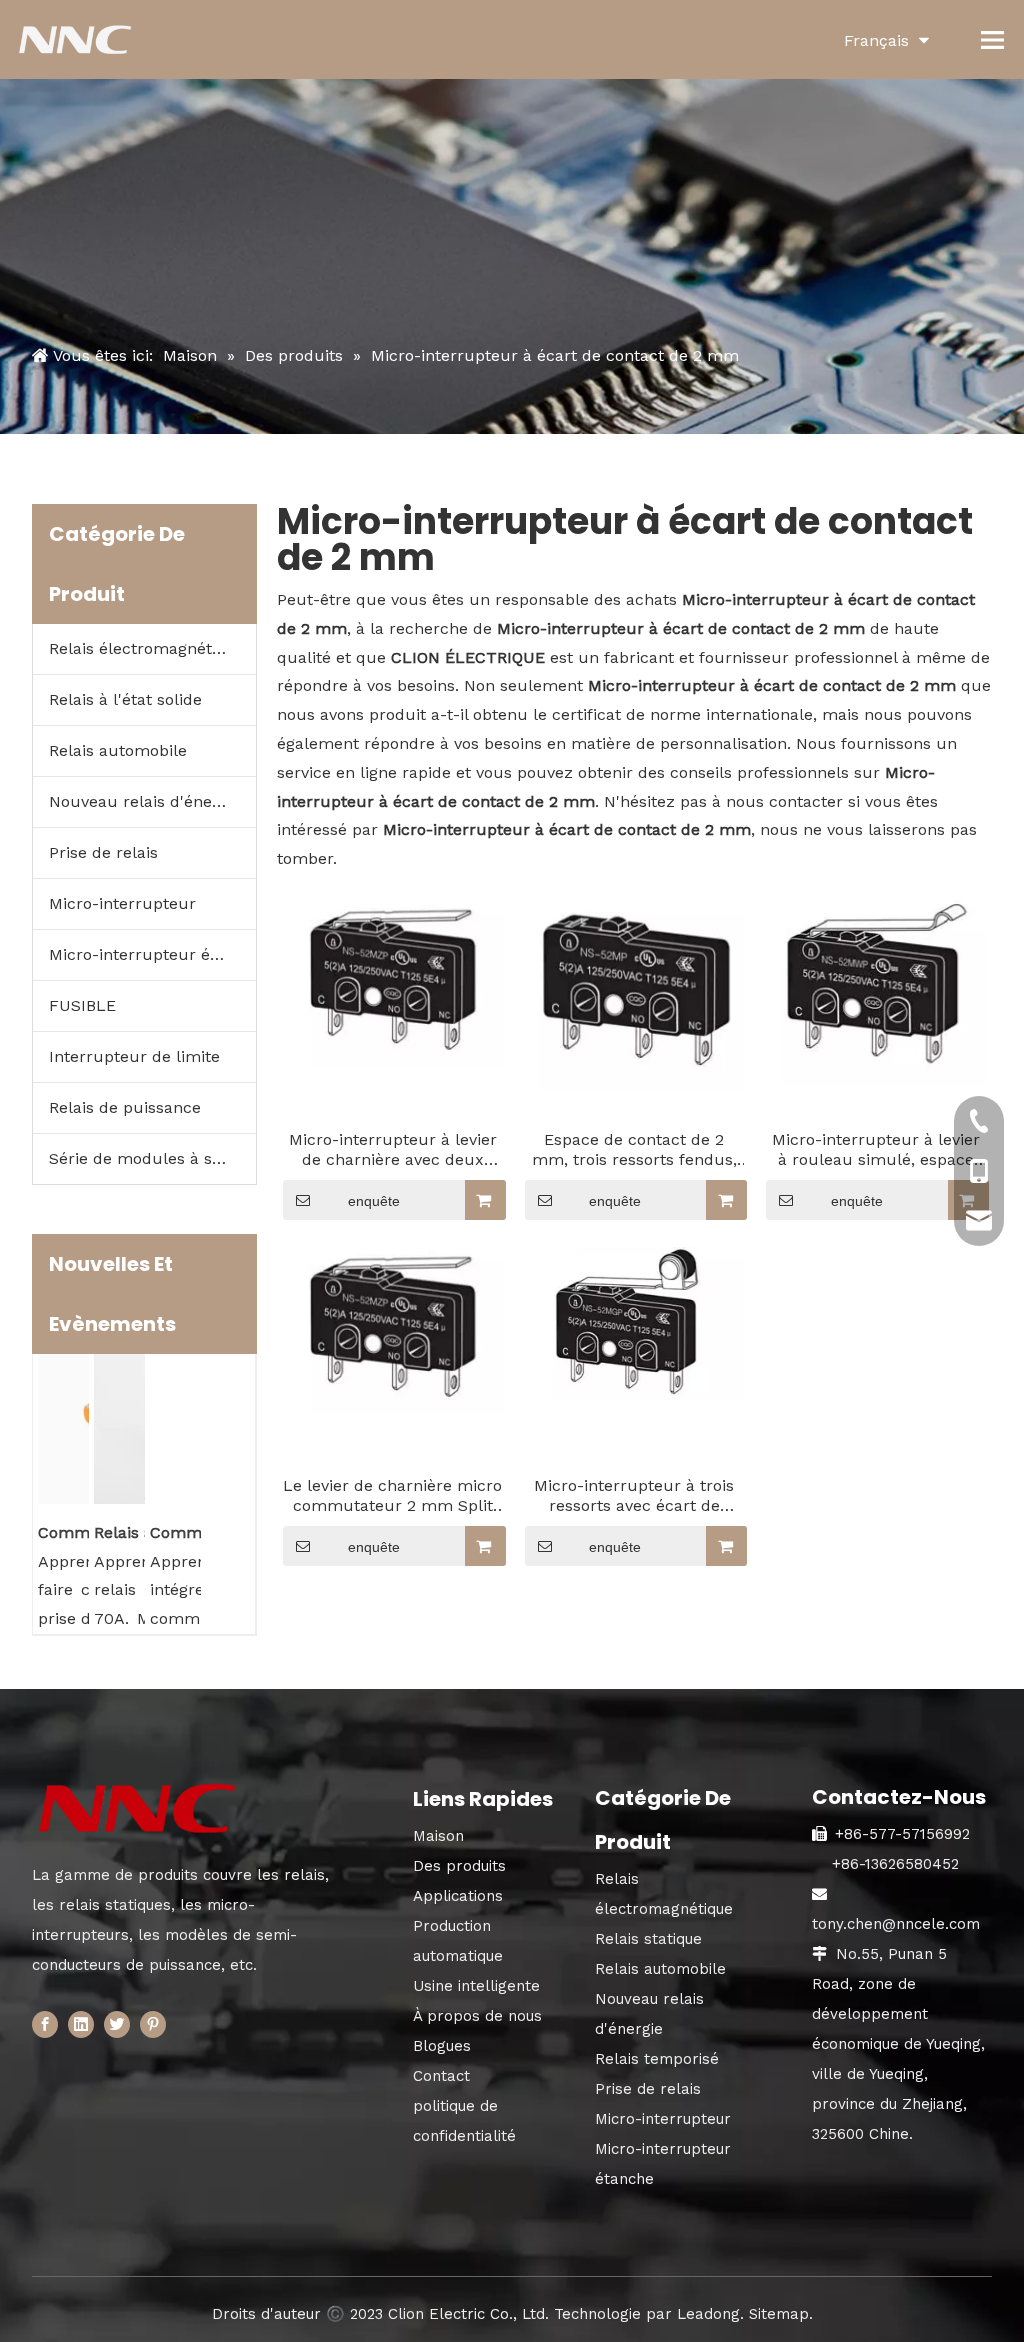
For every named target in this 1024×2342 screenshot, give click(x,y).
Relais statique (648, 1939)
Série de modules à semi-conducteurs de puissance (152, 1158)
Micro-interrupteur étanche (152, 954)
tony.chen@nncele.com (896, 1924)
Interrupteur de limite (134, 1056)
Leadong (708, 2314)
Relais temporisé (657, 2059)
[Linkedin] (81, 2024)
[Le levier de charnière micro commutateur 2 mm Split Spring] (393, 1328)
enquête (374, 1201)
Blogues (442, 2046)
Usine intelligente (476, 1986)
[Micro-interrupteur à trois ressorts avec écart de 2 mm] (635, 1322)
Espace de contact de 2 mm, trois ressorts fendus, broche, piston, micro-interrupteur (634, 1150)
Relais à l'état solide (125, 699)
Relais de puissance (125, 1107)
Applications (458, 1896)
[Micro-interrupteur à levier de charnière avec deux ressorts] (393, 981)
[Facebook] (45, 2024)
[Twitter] (117, 2024)
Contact (441, 2076)
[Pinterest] (153, 2024)
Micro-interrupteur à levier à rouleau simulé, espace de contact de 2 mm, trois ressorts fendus (876, 1150)
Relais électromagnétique (147, 648)
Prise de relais (103, 852)
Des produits (459, 1866)
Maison (438, 1836)
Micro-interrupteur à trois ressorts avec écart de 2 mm (634, 1496)
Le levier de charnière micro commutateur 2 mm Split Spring (392, 1496)
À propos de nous (477, 2016)
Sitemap (779, 2314)
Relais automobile (118, 750)
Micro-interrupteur (122, 903)
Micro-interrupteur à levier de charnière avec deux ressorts (393, 1150)
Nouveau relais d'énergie (145, 801)
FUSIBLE (82, 1005)
